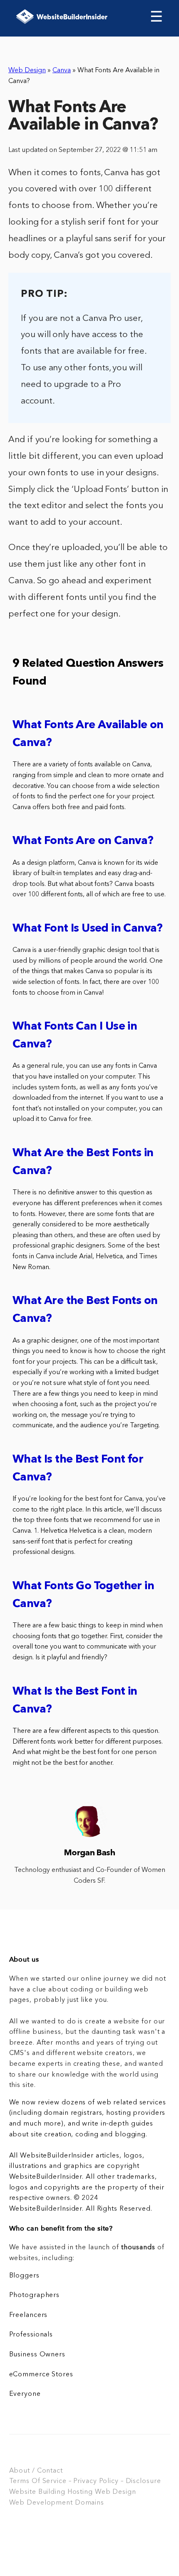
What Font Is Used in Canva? (88, 929)
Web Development (41, 2503)
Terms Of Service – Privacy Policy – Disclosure (85, 2481)
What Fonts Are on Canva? (83, 841)
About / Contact (36, 2471)
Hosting (80, 2492)
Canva (62, 71)
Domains (89, 2503)
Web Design (27, 71)
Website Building (37, 2492)
